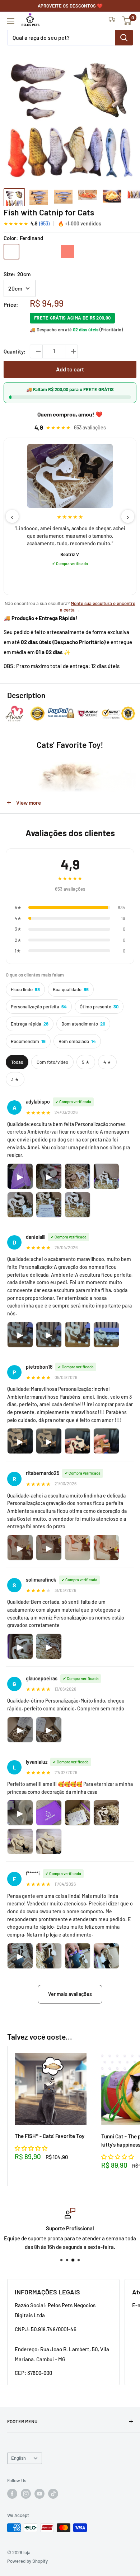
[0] (127, 21)
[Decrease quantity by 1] (36, 351)
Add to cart (70, 369)
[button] (32, 2148)
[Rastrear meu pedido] (112, 21)
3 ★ (15, 1079)
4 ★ (107, 1062)
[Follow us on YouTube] (39, 2494)
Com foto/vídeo (52, 1062)
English (18, 2458)
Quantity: (15, 351)
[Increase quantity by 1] (71, 351)
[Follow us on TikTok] (53, 2494)
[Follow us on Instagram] (26, 2494)
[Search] (124, 38)
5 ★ (86, 1062)
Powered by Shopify (27, 2561)
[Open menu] (11, 21)
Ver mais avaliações (70, 1994)
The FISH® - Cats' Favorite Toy (50, 2136)
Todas (17, 1062)
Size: (17, 274)
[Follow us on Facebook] (12, 2494)
